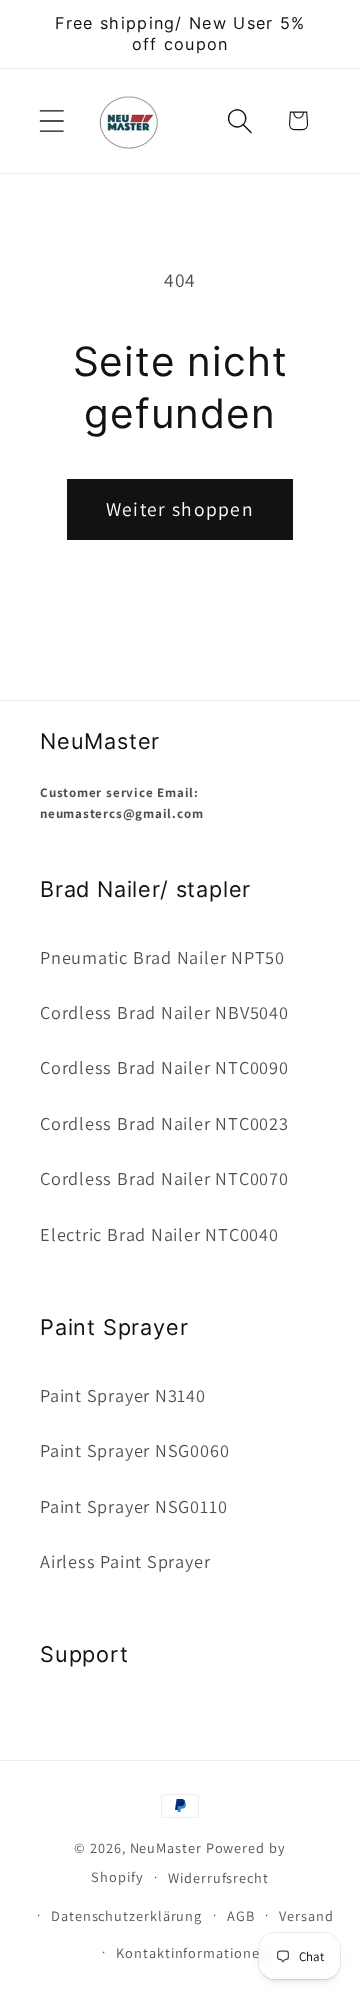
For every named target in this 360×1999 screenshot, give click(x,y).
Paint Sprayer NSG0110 (133, 1506)
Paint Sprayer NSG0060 (134, 1450)
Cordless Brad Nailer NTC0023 (164, 1123)
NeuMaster (166, 1847)
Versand (306, 1915)
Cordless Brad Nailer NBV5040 (164, 1012)
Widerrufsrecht (218, 1877)
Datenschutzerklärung (126, 1915)
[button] (51, 120)
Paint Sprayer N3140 (123, 1395)
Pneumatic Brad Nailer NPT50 (162, 957)
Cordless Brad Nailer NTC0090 (164, 1067)
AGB (241, 1915)
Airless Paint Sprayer (125, 1561)
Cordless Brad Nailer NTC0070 (164, 1178)
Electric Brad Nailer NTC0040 (159, 1234)
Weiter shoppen (180, 509)
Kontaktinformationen (192, 1952)
